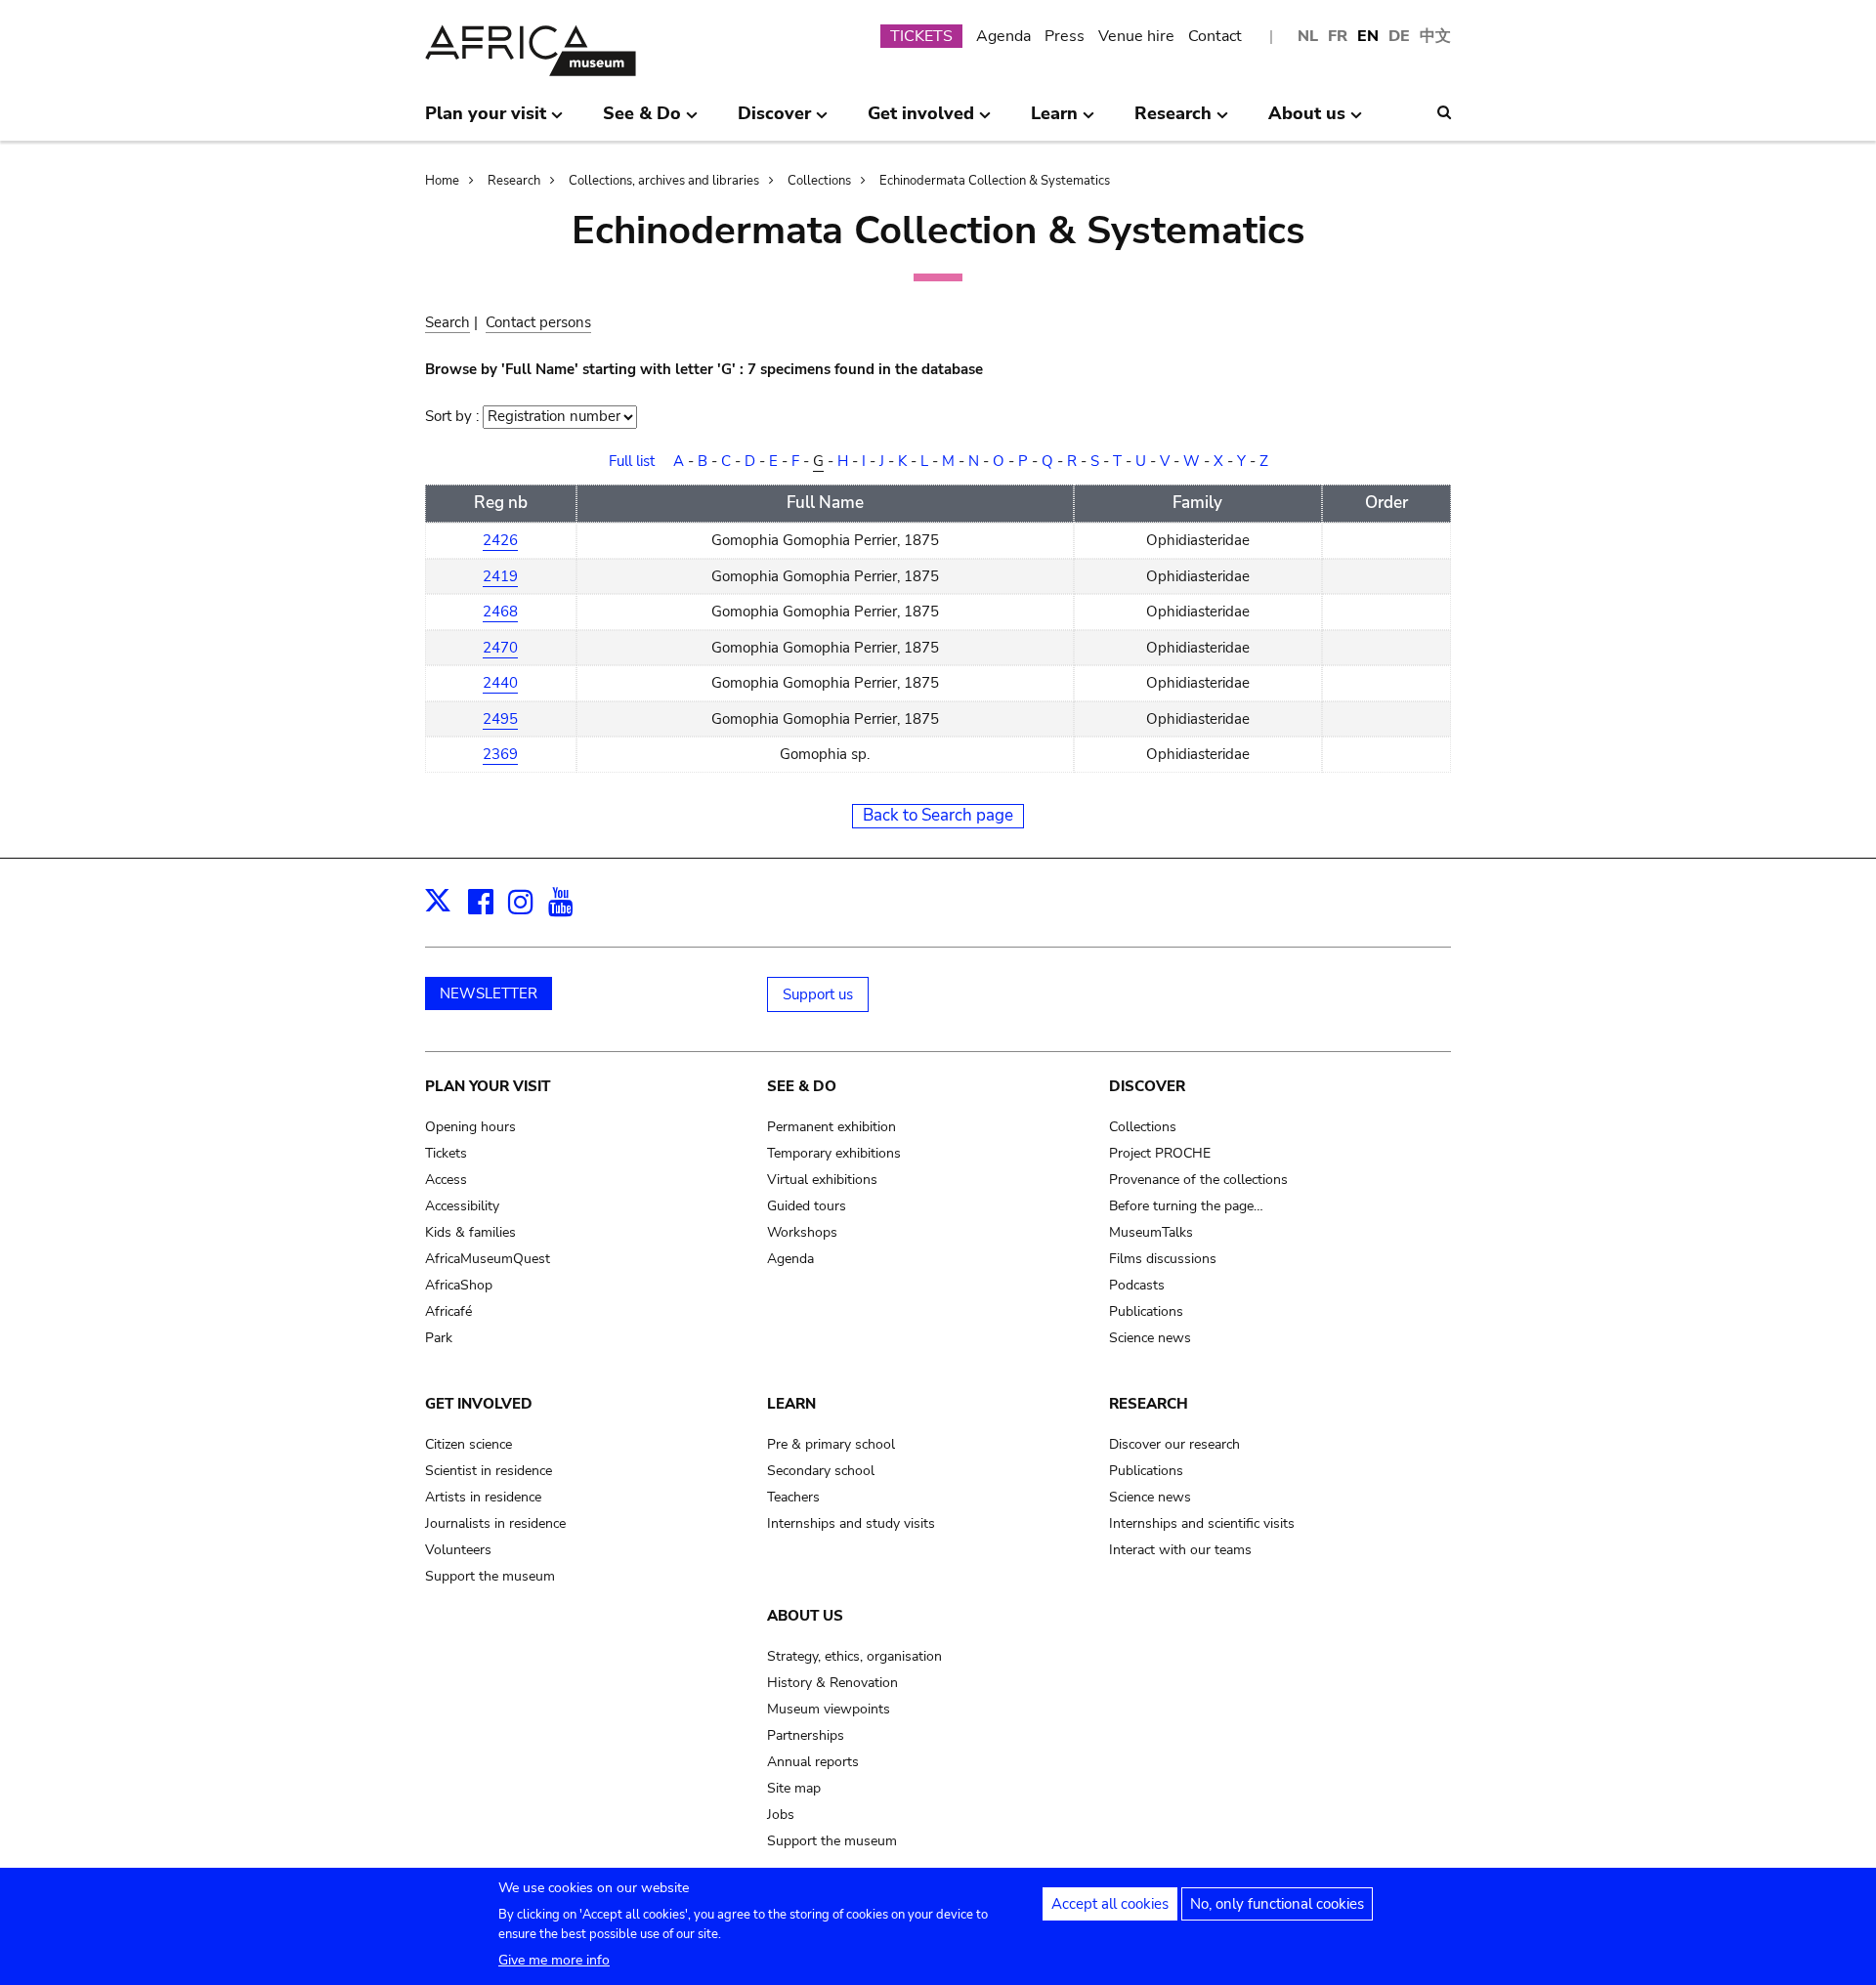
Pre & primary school (831, 1444)
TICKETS (921, 36)
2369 (500, 754)
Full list (632, 461)
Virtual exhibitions (822, 1180)
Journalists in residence (495, 1523)
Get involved (479, 1404)
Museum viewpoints (829, 1709)
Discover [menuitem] (774, 121)
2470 (500, 648)
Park (439, 1338)
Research (514, 181)
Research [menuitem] (1173, 121)
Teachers (793, 1497)
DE (1399, 36)
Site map (794, 1788)
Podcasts (1137, 1285)
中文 (1435, 36)
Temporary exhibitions (834, 1153)
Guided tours (807, 1206)
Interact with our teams (1180, 1550)
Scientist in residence (489, 1471)
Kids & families (470, 1232)
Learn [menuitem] (1054, 121)
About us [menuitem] (1307, 121)
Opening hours (470, 1127)
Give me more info (554, 1960)
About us (805, 1616)
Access (446, 1180)
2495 (500, 719)
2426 (500, 540)
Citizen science (469, 1444)
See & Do (802, 1086)
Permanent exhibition (831, 1127)
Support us (818, 994)
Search (448, 322)
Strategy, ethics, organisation (854, 1656)
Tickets (446, 1153)
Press (1065, 36)
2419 (500, 576)
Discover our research (1174, 1444)
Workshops (802, 1232)
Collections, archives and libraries (664, 181)
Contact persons (538, 322)
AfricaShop (459, 1285)
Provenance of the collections (1198, 1180)
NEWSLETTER (489, 993)
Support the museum (490, 1576)
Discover (1147, 1086)
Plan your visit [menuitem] (486, 121)
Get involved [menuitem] (921, 121)
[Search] (1444, 112)
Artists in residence (483, 1497)
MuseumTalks (1151, 1232)
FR (1338, 36)
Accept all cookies (1110, 1904)
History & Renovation (832, 1683)
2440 (500, 683)
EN (1368, 36)
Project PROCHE (1160, 1153)
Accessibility (462, 1206)
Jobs (781, 1815)
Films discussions (1163, 1259)
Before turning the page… (1186, 1206)
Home (442, 181)
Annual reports (813, 1762)
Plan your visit (488, 1086)
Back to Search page (938, 815)
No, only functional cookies (1277, 1904)
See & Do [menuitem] (642, 121)
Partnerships (806, 1735)
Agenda (1003, 36)
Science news (1150, 1338)
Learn (791, 1404)
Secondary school (821, 1471)
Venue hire (1136, 36)
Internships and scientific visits (1202, 1523)
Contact (1215, 36)
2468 (500, 612)
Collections (819, 181)
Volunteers (458, 1550)
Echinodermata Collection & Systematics (995, 181)
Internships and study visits (851, 1523)
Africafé (448, 1311)
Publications (1146, 1311)
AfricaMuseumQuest (488, 1259)
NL (1308, 36)
